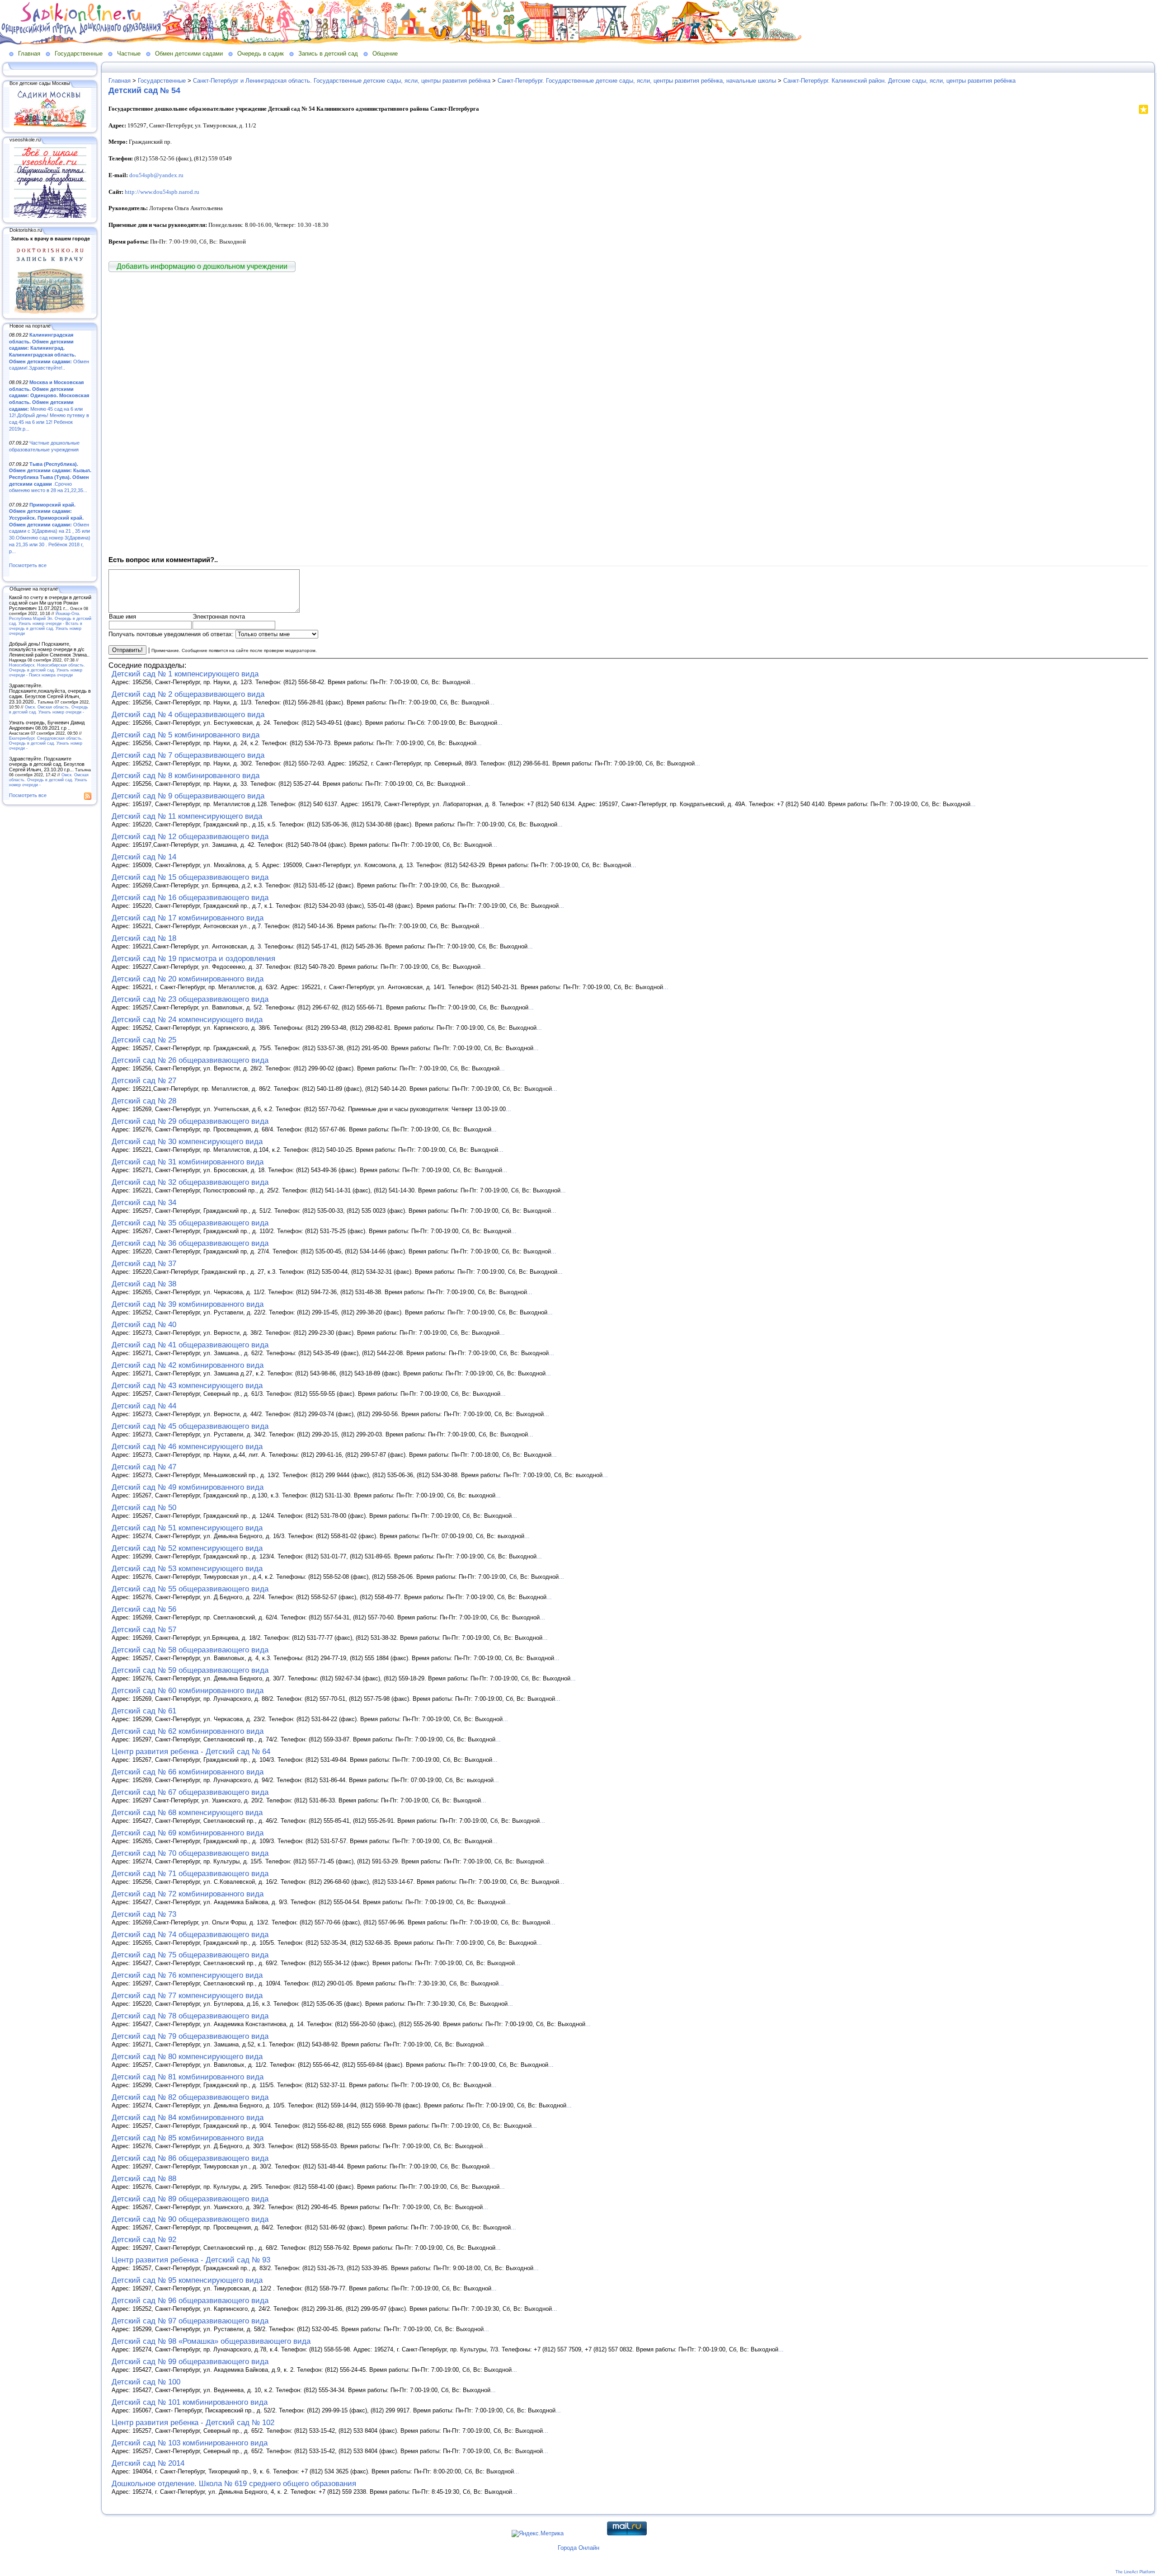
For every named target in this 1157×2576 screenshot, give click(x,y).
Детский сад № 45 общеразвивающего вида (190, 1426)
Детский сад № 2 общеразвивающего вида (188, 694)
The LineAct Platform (1135, 2572)
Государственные (79, 54)
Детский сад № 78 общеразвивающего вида (190, 2016)
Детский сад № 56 (144, 1609)
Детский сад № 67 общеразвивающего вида (190, 1792)
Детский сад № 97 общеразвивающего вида (190, 2321)
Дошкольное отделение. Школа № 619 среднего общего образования (234, 2484)
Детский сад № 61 (144, 1711)
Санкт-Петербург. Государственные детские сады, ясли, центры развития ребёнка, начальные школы (637, 81)
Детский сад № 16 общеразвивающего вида (190, 898)
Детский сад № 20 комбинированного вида (188, 979)
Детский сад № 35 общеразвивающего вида (190, 1223)
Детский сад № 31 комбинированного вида (188, 1162)
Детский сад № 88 (144, 2179)
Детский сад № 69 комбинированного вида (188, 1833)
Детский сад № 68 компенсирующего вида (187, 1813)
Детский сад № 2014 (148, 2463)
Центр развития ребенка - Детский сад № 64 (191, 1752)
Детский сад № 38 (144, 1284)
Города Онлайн (578, 2548)
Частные (129, 54)
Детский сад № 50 (144, 1508)
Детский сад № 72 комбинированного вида (188, 1894)
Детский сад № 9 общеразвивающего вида (188, 796)
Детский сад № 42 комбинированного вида (188, 1365)
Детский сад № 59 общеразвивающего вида (190, 1670)
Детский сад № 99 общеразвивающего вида (190, 2362)
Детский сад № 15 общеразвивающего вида (190, 877)
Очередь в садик (261, 54)
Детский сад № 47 (144, 1467)
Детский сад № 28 (144, 1101)
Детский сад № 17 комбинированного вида (188, 918)
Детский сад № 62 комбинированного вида (188, 1731)
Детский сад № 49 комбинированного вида (188, 1487)
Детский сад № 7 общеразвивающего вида (188, 755)
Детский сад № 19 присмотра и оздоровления (193, 959)
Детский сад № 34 (144, 1203)
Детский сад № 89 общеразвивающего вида (190, 2199)
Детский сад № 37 (144, 1264)
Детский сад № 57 (144, 1630)
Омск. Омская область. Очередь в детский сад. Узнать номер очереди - (49, 709)
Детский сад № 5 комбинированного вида (186, 735)
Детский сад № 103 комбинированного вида (190, 2443)
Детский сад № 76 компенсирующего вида (187, 1975)
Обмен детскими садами (189, 54)
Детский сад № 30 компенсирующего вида (187, 1142)
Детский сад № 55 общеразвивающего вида (190, 1589)
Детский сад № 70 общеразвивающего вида (190, 1853)
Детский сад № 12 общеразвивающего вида (190, 837)
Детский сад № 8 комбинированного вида (186, 776)
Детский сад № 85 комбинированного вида (188, 2138)
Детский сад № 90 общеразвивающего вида (190, 2219)
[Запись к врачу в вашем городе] (50, 312)
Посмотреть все (28, 565)
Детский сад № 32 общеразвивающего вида (190, 1182)
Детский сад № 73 (144, 1914)
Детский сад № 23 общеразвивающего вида (190, 999)
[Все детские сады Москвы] (50, 126)
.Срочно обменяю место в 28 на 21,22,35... (50, 477)
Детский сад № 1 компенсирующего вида (185, 674)
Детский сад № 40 (144, 1325)
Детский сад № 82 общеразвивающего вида (190, 2097)
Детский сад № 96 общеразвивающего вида (190, 2301)
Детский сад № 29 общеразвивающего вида (190, 1121)
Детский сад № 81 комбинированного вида (188, 2077)
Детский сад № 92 (144, 2240)
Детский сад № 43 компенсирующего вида (187, 1386)
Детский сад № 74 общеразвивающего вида (190, 1935)
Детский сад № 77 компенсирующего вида (187, 1996)
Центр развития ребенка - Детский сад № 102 (193, 2423)
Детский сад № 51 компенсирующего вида (187, 1528)
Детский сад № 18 (144, 938)
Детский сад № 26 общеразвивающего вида (190, 1060)
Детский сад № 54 (144, 90)
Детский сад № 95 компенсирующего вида (187, 2280)
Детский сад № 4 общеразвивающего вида (188, 715)
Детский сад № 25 (144, 1040)
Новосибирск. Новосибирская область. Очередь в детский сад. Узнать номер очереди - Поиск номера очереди (47, 670)
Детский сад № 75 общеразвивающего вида (190, 1955)
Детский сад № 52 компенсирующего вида (187, 1548)
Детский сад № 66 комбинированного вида (188, 1772)
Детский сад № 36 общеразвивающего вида (190, 1243)
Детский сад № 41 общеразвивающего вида (190, 1345)
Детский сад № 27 (144, 1081)
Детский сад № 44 (144, 1406)
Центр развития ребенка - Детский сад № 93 (191, 2260)
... (473, 682)
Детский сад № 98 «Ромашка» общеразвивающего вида (211, 2341)
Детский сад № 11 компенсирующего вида (187, 816)
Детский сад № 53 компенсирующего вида (187, 1569)
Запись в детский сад (328, 54)
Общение (385, 54)
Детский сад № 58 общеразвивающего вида (190, 1650)
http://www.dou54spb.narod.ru (162, 192)
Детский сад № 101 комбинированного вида (190, 2402)
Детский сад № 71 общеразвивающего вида (190, 1874)
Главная (29, 54)
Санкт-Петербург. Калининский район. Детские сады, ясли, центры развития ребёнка (899, 81)
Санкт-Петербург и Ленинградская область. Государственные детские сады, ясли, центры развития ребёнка (342, 81)
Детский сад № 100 (146, 2382)
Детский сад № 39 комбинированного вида (188, 1304)
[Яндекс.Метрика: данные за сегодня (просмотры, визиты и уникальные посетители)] (538, 2534)
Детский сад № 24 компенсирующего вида (187, 1020)
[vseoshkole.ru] (50, 216)
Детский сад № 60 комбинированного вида (188, 1691)
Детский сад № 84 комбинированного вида (188, 2118)
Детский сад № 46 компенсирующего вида (187, 1447)
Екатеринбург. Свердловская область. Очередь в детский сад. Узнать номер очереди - (46, 743)
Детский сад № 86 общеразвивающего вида (190, 2158)
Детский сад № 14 (144, 857)
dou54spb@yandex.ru (156, 175)
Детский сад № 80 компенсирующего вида (187, 2057)
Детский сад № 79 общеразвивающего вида (190, 2036)
